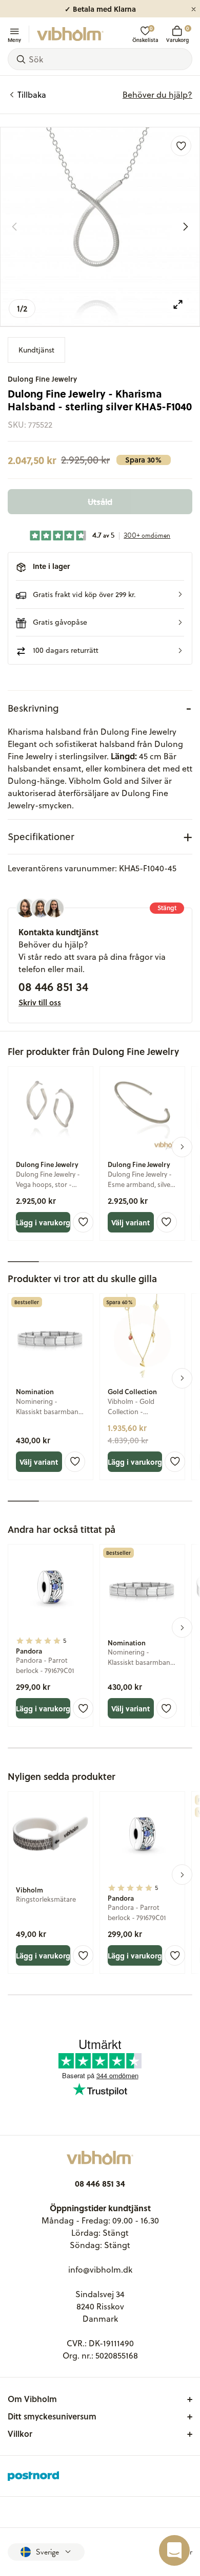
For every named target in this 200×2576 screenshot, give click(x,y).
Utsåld (100, 502)
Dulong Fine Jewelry (42, 379)
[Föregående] (14, 227)
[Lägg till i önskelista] (181, 146)
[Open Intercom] (174, 2550)
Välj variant (131, 1222)
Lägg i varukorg (43, 1222)
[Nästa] (186, 227)
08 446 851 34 (53, 986)
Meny (14, 39)
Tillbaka (32, 95)
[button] (100, 595)
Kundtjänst (36, 350)
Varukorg (177, 34)
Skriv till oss (40, 1002)
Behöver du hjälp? (157, 95)
